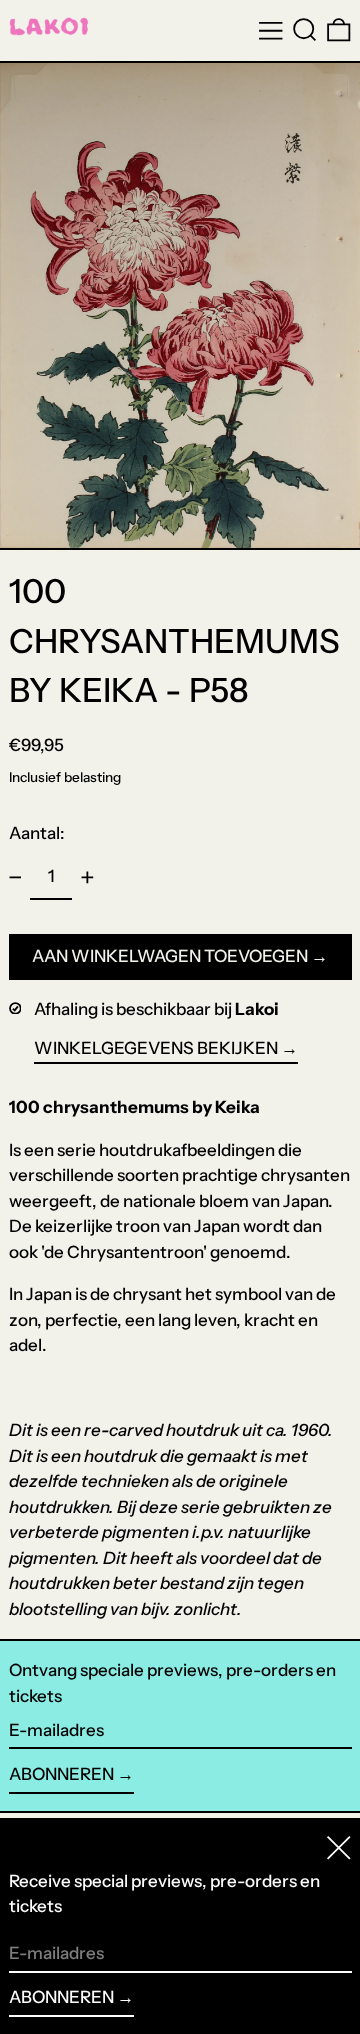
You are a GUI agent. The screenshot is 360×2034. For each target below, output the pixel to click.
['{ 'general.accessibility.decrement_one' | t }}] (15, 878)
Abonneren (61, 1774)
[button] (305, 30)
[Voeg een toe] (87, 878)
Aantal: (37, 833)
